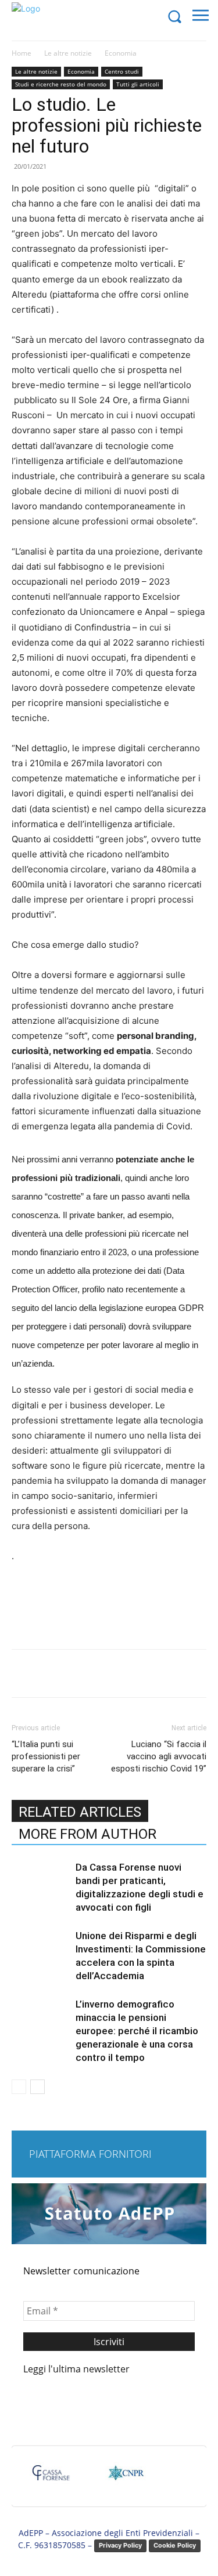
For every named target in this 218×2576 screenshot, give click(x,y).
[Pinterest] (113, 1673)
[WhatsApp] (140, 1673)
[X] (87, 1673)
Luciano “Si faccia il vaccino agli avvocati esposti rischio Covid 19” (159, 1756)
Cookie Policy (175, 2545)
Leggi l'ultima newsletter (76, 2369)
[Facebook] (60, 1673)
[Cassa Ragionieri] (126, 2478)
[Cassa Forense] (50, 2478)
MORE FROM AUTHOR (87, 1834)
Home (22, 53)
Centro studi (122, 71)
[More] (167, 1673)
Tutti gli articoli (138, 84)
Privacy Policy (120, 2545)
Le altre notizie (68, 53)
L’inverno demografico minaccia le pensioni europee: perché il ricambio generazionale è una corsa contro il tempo (137, 2031)
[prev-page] (19, 2087)
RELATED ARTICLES (80, 1812)
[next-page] (37, 2087)
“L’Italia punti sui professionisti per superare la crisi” (46, 1756)
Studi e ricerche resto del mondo (61, 84)
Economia (121, 53)
